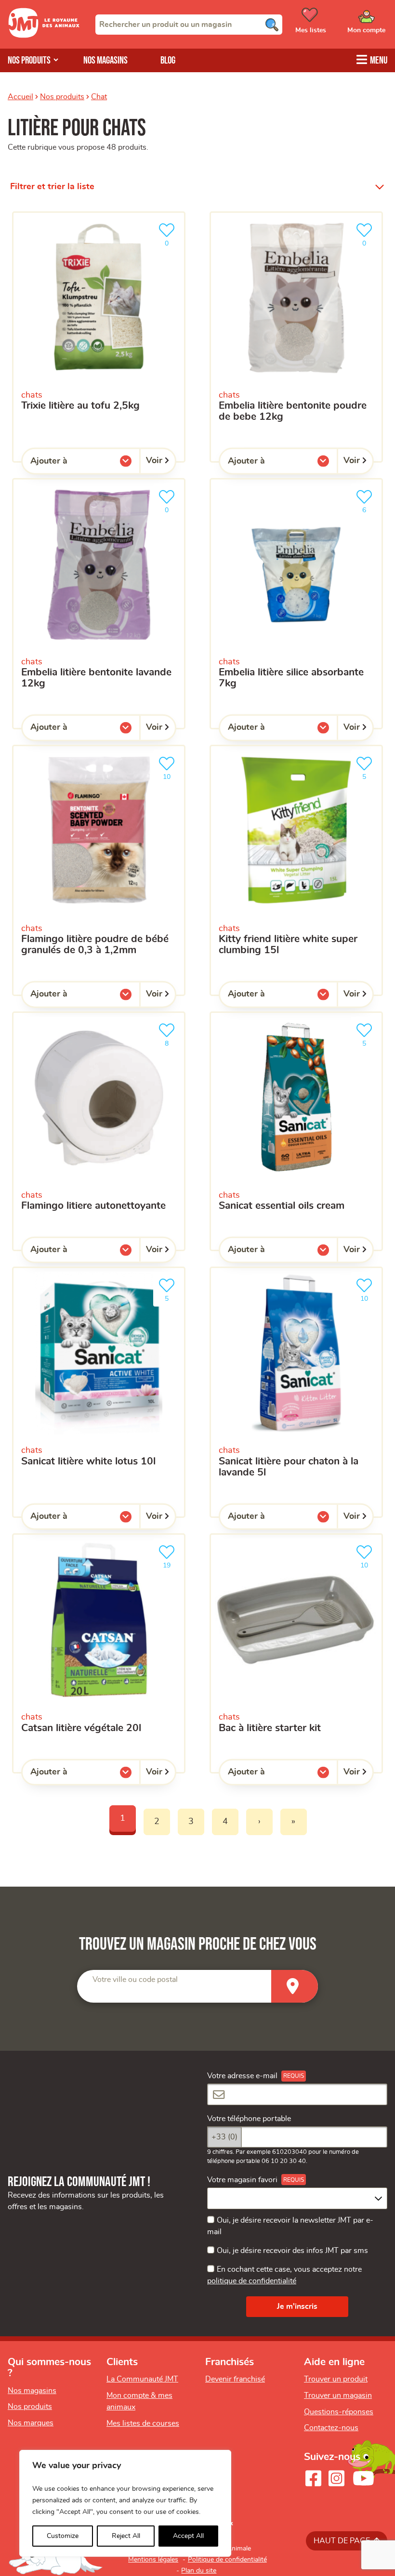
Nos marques (31, 2423)
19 (171, 1563)
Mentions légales (153, 2560)
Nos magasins (105, 60)
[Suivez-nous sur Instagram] (336, 2478)
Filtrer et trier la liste (52, 187)
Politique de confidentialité (227, 2560)
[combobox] (189, 25)
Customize (63, 2536)
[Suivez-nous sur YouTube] (364, 2478)
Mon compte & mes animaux (139, 2401)
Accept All (188, 2536)
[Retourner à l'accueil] (44, 36)
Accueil (20, 97)
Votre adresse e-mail (242, 2076)
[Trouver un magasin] (295, 1987)
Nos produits (62, 97)
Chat (99, 97)
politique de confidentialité (252, 2281)
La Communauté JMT (142, 2379)
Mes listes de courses (143, 2423)
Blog (168, 60)
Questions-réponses (339, 2412)
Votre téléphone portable (249, 2119)
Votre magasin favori (242, 2180)
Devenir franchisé (235, 2379)
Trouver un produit (336, 2379)
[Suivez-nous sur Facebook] (313, 2478)
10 (171, 774)
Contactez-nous (331, 2428)
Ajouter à (68, 463)
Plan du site (199, 2571)
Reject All (126, 2536)
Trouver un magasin (338, 2395)
